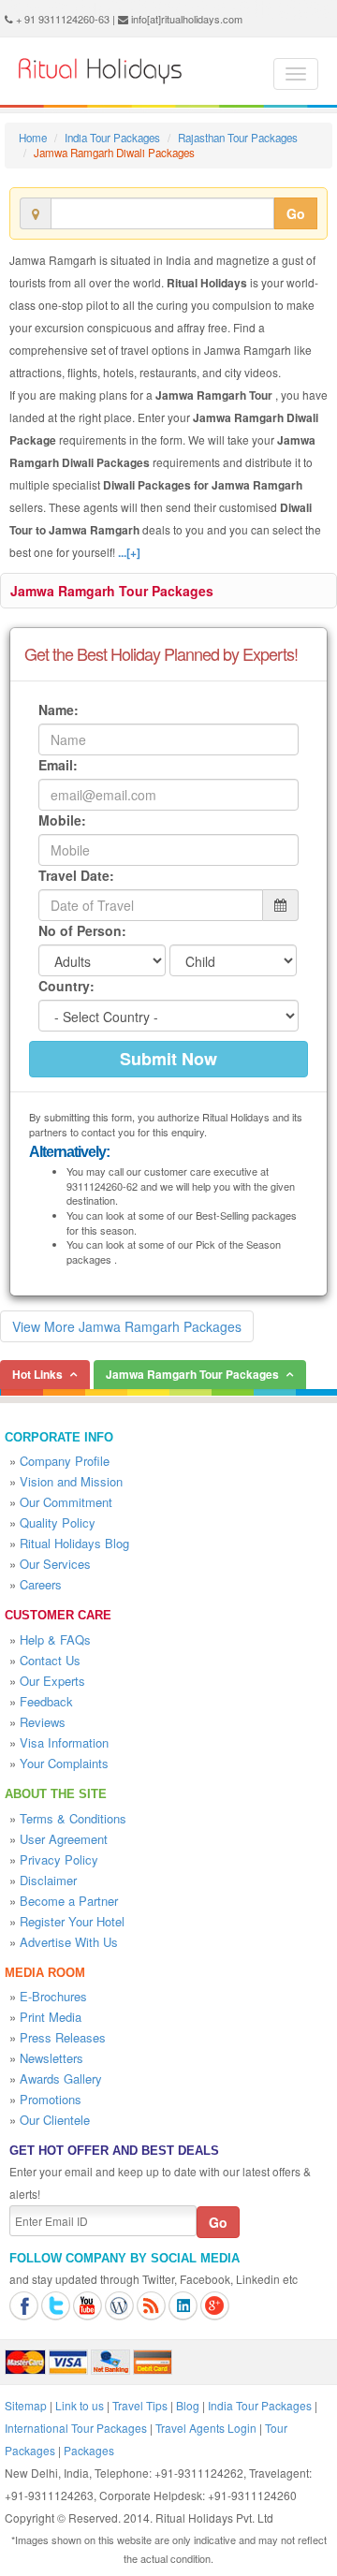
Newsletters (51, 2058)
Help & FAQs (55, 1639)
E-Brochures (53, 1996)
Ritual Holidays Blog (74, 1543)
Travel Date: (76, 875)
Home (33, 138)
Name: (59, 710)
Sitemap (26, 2405)
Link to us (80, 2405)
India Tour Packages (112, 138)
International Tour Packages (76, 2428)
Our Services (55, 1564)
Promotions (51, 2099)
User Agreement (64, 1839)
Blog (188, 2405)
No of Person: (82, 930)
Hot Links (37, 1374)
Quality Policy (58, 1522)
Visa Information (64, 1742)
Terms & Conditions (73, 1818)
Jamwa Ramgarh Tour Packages (112, 591)
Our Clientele (55, 2120)
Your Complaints (64, 1763)
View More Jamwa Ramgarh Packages (127, 1326)
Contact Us (50, 1660)
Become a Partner (69, 1901)
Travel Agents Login (206, 2428)
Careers (41, 1584)
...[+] (129, 552)
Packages (89, 2450)
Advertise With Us (69, 1942)
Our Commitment (66, 1502)
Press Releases (63, 2037)
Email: (58, 765)
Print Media (51, 2017)
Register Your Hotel (72, 1921)
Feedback (46, 1701)
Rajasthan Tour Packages (238, 138)
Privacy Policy (59, 1859)
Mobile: (62, 820)
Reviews (43, 1722)
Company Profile (65, 1461)
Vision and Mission (71, 1481)
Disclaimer (48, 1880)
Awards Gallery (61, 2078)
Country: (66, 986)
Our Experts (52, 1681)
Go (296, 213)
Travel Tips (140, 2405)
